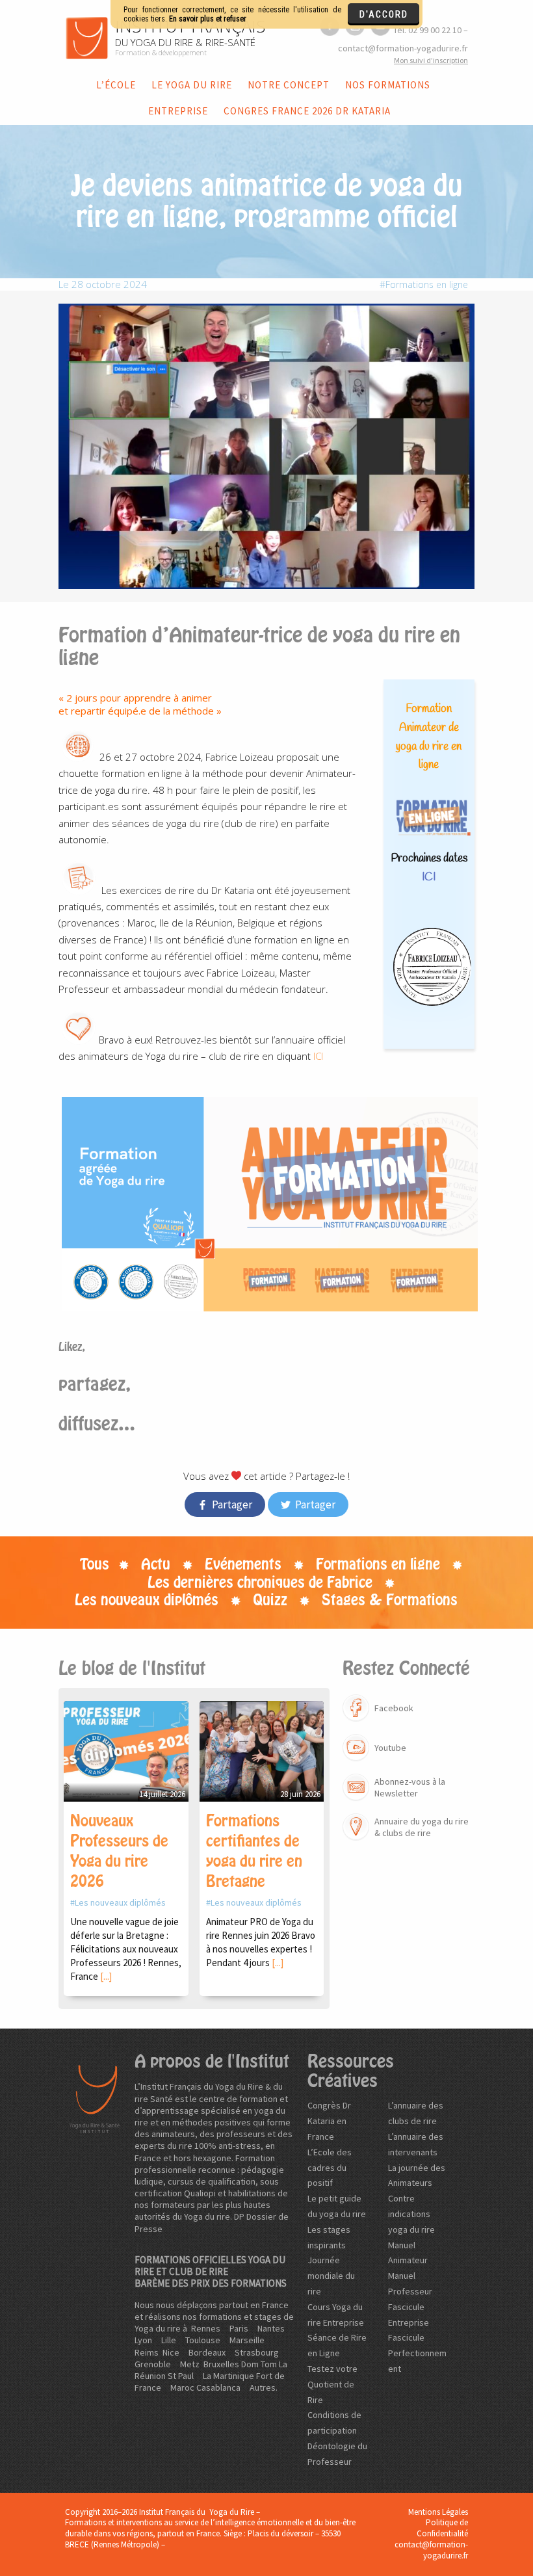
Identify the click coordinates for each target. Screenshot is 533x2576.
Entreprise (178, 111)
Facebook (394, 1708)
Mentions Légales (438, 2512)
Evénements (243, 1564)
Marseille (247, 2340)
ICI (317, 1056)
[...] (106, 1976)
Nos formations (388, 85)
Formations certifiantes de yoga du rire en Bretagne (254, 1851)
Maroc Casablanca (205, 2387)
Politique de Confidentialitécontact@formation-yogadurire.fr (431, 2539)
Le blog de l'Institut (132, 1668)
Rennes (206, 2328)
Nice (171, 2352)
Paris (239, 2328)
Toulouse (203, 2340)
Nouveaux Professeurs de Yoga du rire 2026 (119, 1851)
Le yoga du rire (192, 85)
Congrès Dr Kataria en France (329, 2121)
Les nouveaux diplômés (147, 1600)
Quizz (270, 1600)
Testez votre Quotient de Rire (332, 2384)
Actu (156, 1564)
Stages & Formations (390, 1600)
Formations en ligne (427, 284)
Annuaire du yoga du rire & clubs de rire (422, 1827)
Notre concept (289, 85)
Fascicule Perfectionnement (417, 2353)
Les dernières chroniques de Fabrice (260, 1583)
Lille (169, 2340)
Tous (95, 1564)
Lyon (143, 2340)
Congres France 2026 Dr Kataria (307, 111)
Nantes (271, 2328)
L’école (116, 85)
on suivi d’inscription (431, 60)
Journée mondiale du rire (331, 2276)
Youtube (390, 1748)
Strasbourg (257, 2352)
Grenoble (153, 2364)
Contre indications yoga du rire (411, 2214)
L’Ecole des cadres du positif (330, 2168)
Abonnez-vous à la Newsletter (410, 1787)
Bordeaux (207, 2352)
